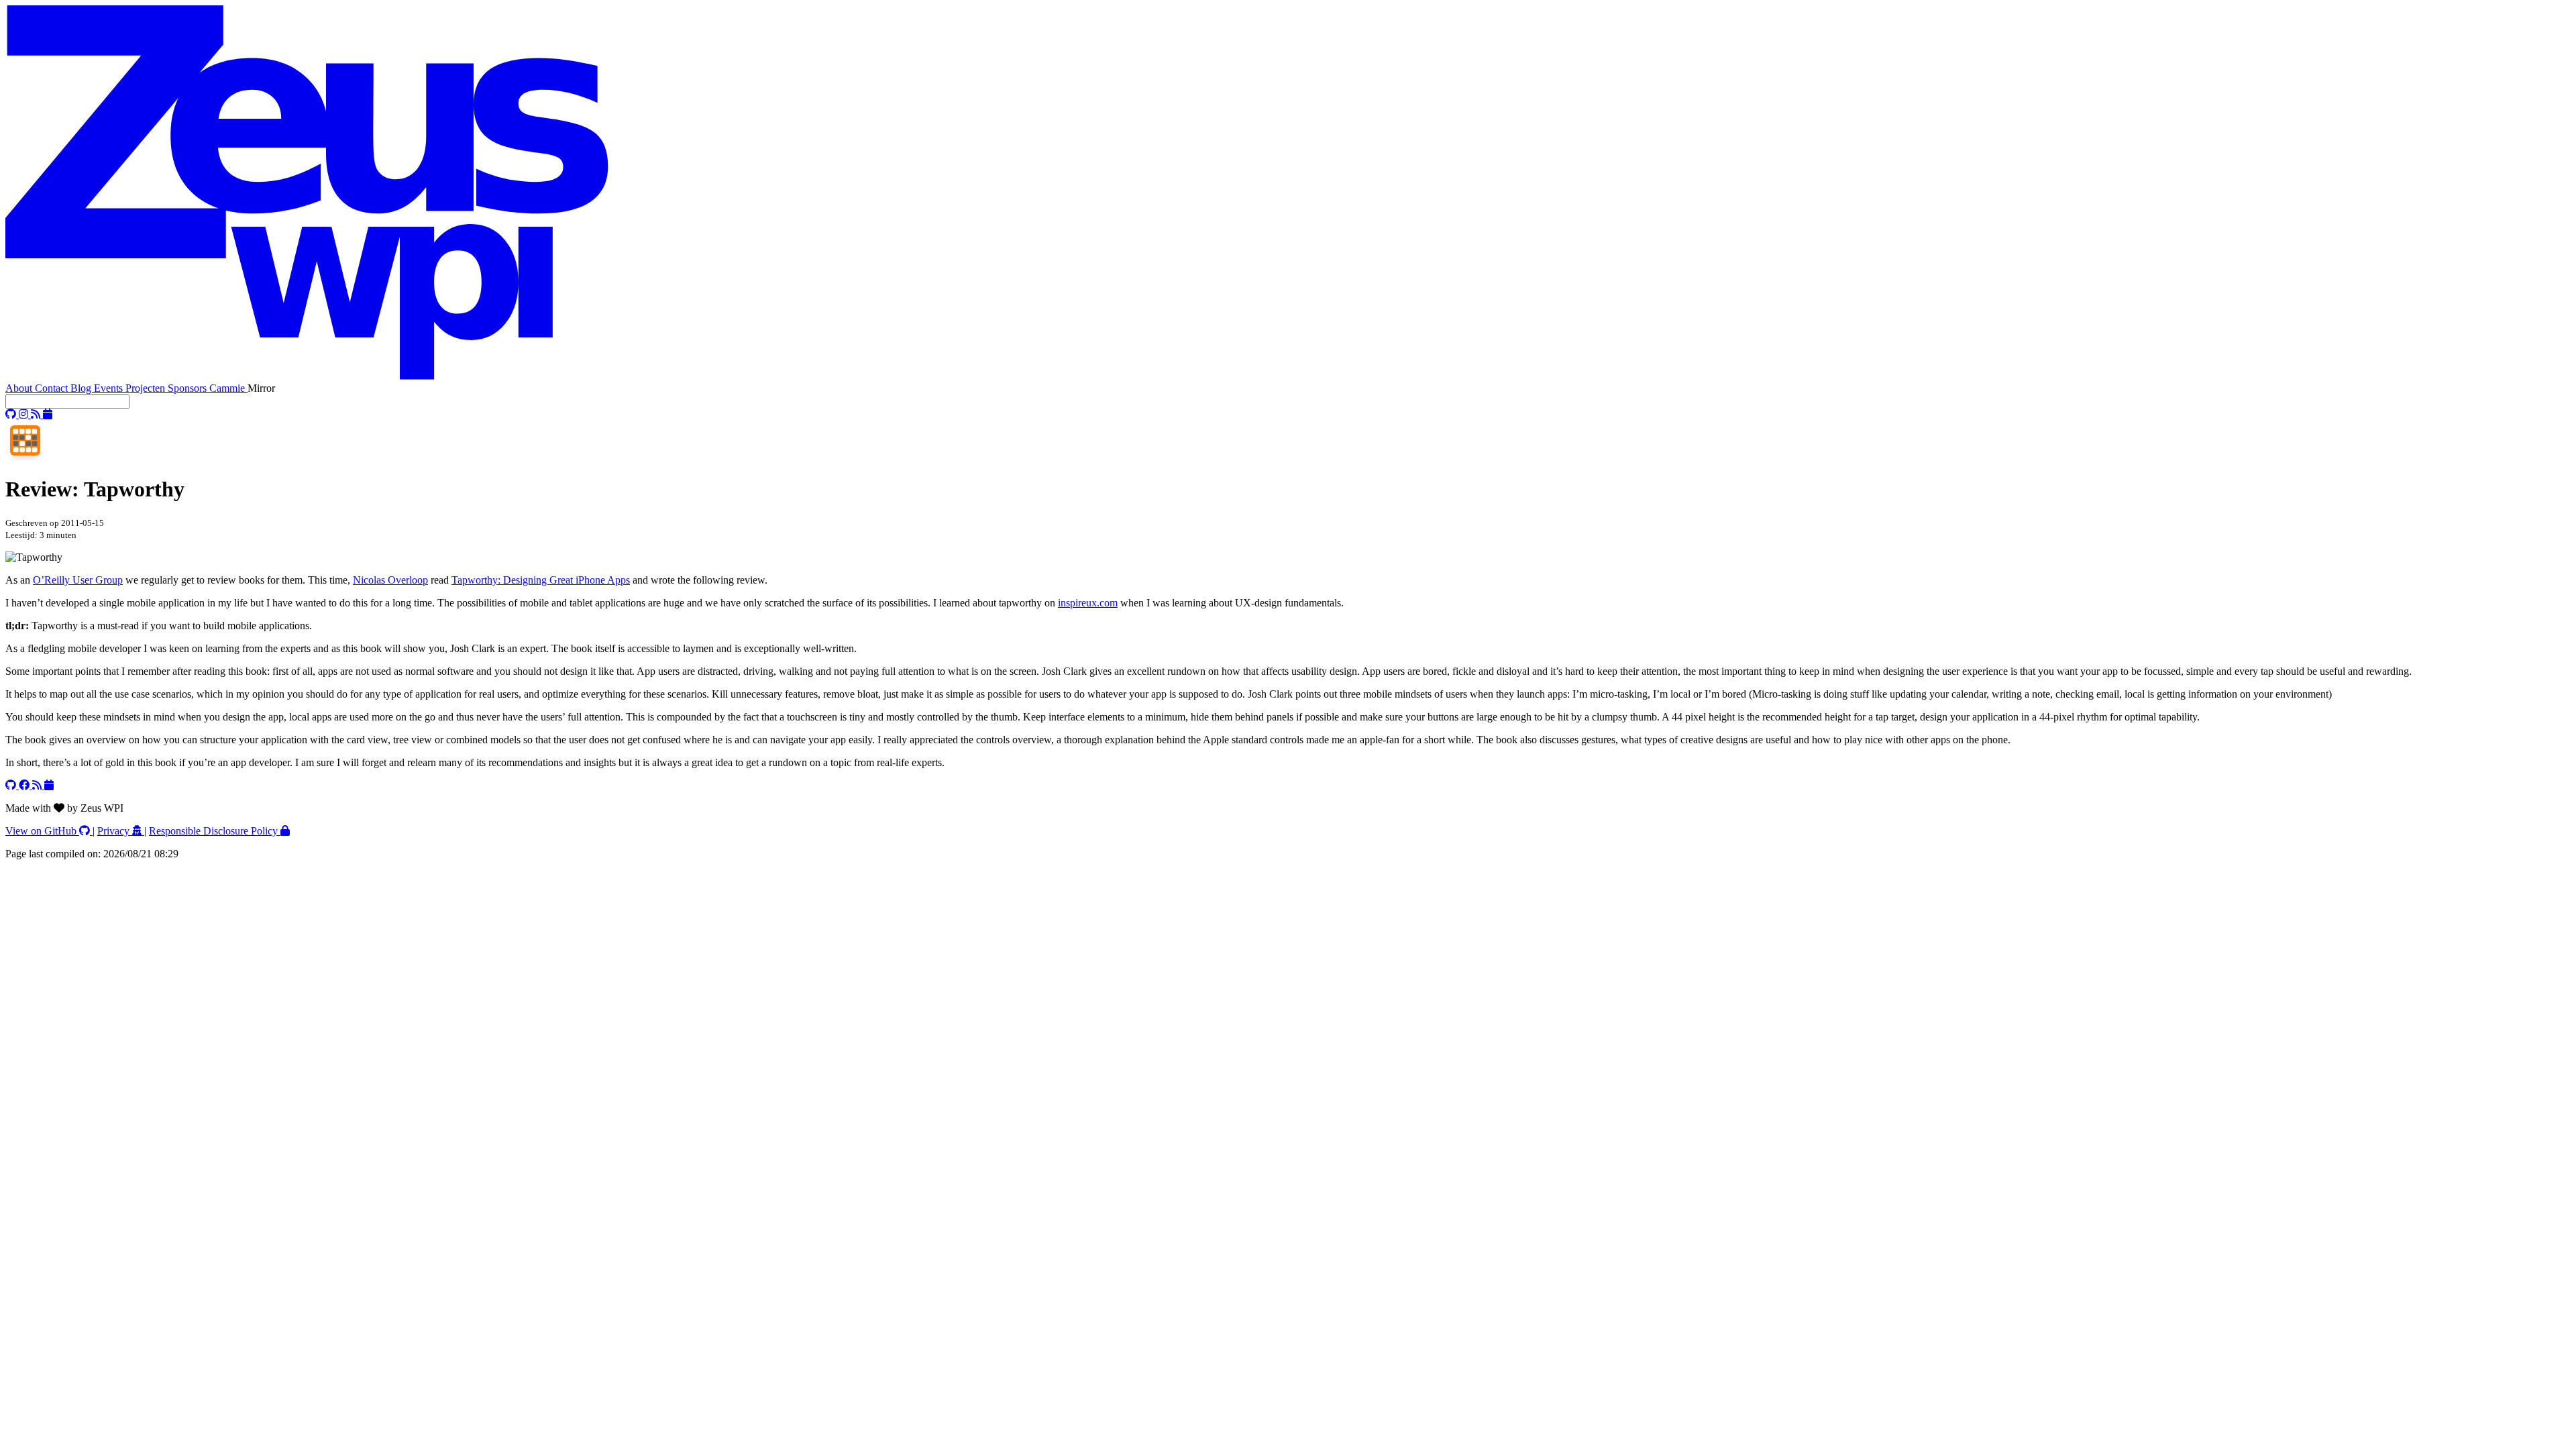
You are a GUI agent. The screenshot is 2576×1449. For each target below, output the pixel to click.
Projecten (147, 388)
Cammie (228, 388)
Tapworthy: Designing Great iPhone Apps (541, 580)
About (20, 388)
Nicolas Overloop (390, 580)
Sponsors (189, 388)
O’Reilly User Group (78, 580)
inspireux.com (1088, 603)
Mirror (261, 388)
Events (110, 388)
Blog (82, 388)
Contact (53, 388)
